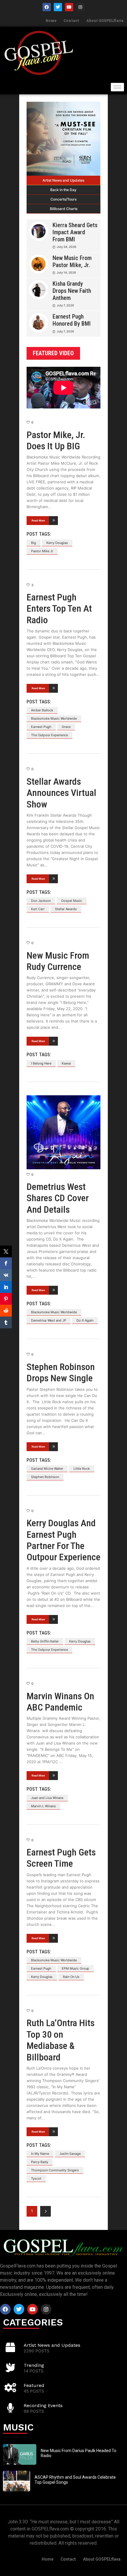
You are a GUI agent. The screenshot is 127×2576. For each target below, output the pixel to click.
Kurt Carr (38, 909)
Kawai (66, 1063)
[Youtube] (69, 7)
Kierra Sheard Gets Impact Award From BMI (75, 232)
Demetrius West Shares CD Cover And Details (58, 1198)
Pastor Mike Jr (42, 551)
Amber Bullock (42, 710)
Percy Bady (40, 2162)
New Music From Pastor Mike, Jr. (72, 261)
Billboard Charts (64, 209)
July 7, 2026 (65, 305)
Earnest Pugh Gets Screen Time (61, 1858)
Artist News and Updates (63, 180)
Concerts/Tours (63, 199)
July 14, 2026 (66, 272)
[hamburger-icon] (117, 87)
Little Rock (82, 1469)
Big (34, 543)
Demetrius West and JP (49, 1320)
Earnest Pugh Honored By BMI (72, 320)
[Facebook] (47, 7)
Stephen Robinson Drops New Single (61, 1372)
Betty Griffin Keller (45, 1641)
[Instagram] (80, 7)
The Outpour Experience (49, 735)
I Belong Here (41, 1063)
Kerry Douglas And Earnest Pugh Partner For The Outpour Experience (63, 1540)
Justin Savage (70, 2154)
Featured (34, 2385)
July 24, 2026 (66, 247)
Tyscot (36, 2178)
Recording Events (43, 2405)
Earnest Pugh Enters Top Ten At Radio (59, 609)
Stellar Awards (66, 909)
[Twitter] (58, 7)
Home (51, 20)
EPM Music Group (75, 1968)
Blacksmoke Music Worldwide (54, 718)
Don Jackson (41, 901)
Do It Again (85, 1320)
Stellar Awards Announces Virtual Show (61, 793)
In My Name (40, 2154)
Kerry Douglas (57, 543)
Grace (66, 727)
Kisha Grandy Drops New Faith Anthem (72, 291)
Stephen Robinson (45, 1477)
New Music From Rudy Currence (58, 961)
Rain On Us (71, 1977)
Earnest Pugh (41, 727)
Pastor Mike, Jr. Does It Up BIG (56, 440)
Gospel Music (72, 901)
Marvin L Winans (43, 1806)
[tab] (63, 180)
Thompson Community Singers (55, 2170)
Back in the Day (63, 190)
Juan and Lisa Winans (47, 1798)
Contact (71, 20)
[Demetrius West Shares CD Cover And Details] (63, 1132)
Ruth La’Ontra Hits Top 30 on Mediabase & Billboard (61, 2040)
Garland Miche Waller (47, 1469)
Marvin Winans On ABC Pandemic (60, 1702)
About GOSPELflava (105, 20)
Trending (34, 2365)
